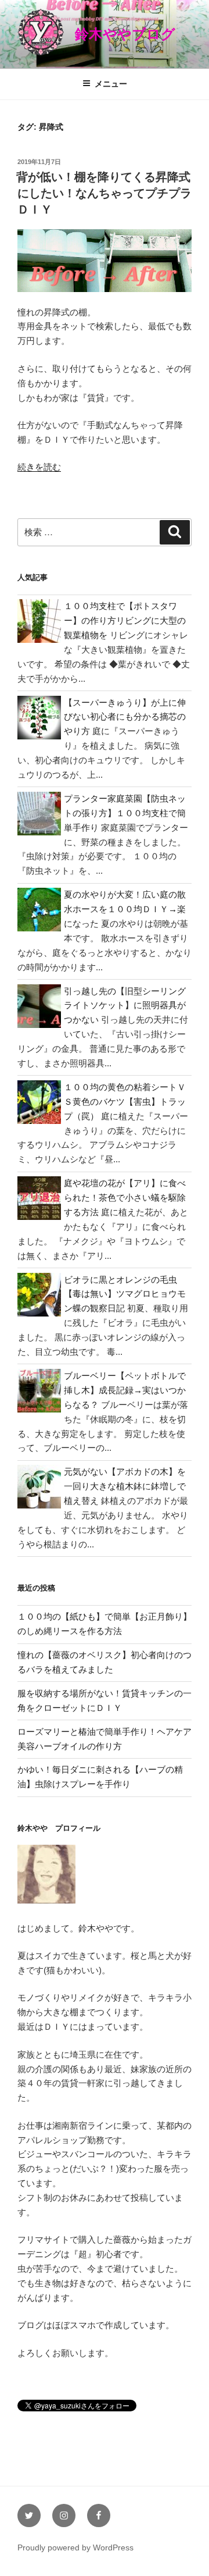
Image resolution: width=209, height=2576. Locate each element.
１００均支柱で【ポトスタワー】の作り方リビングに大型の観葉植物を (125, 620)
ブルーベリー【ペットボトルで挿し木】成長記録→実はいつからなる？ (125, 1390)
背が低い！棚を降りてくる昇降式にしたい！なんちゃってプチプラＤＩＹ (104, 193)
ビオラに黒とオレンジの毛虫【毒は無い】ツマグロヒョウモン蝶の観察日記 (125, 1294)
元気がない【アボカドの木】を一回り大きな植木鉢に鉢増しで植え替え (125, 1486)
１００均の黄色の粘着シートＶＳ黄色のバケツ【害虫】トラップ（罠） (125, 1102)
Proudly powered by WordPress (75, 2547)
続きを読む (39, 467)
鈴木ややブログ (125, 34)
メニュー (111, 84)
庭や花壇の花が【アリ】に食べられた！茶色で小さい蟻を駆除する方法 (125, 1198)
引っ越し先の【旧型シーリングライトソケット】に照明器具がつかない (125, 1006)
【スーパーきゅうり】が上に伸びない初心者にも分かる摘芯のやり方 (125, 717)
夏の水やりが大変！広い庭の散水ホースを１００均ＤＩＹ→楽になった (125, 909)
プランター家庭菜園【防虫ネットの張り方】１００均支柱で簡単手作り (125, 813)
